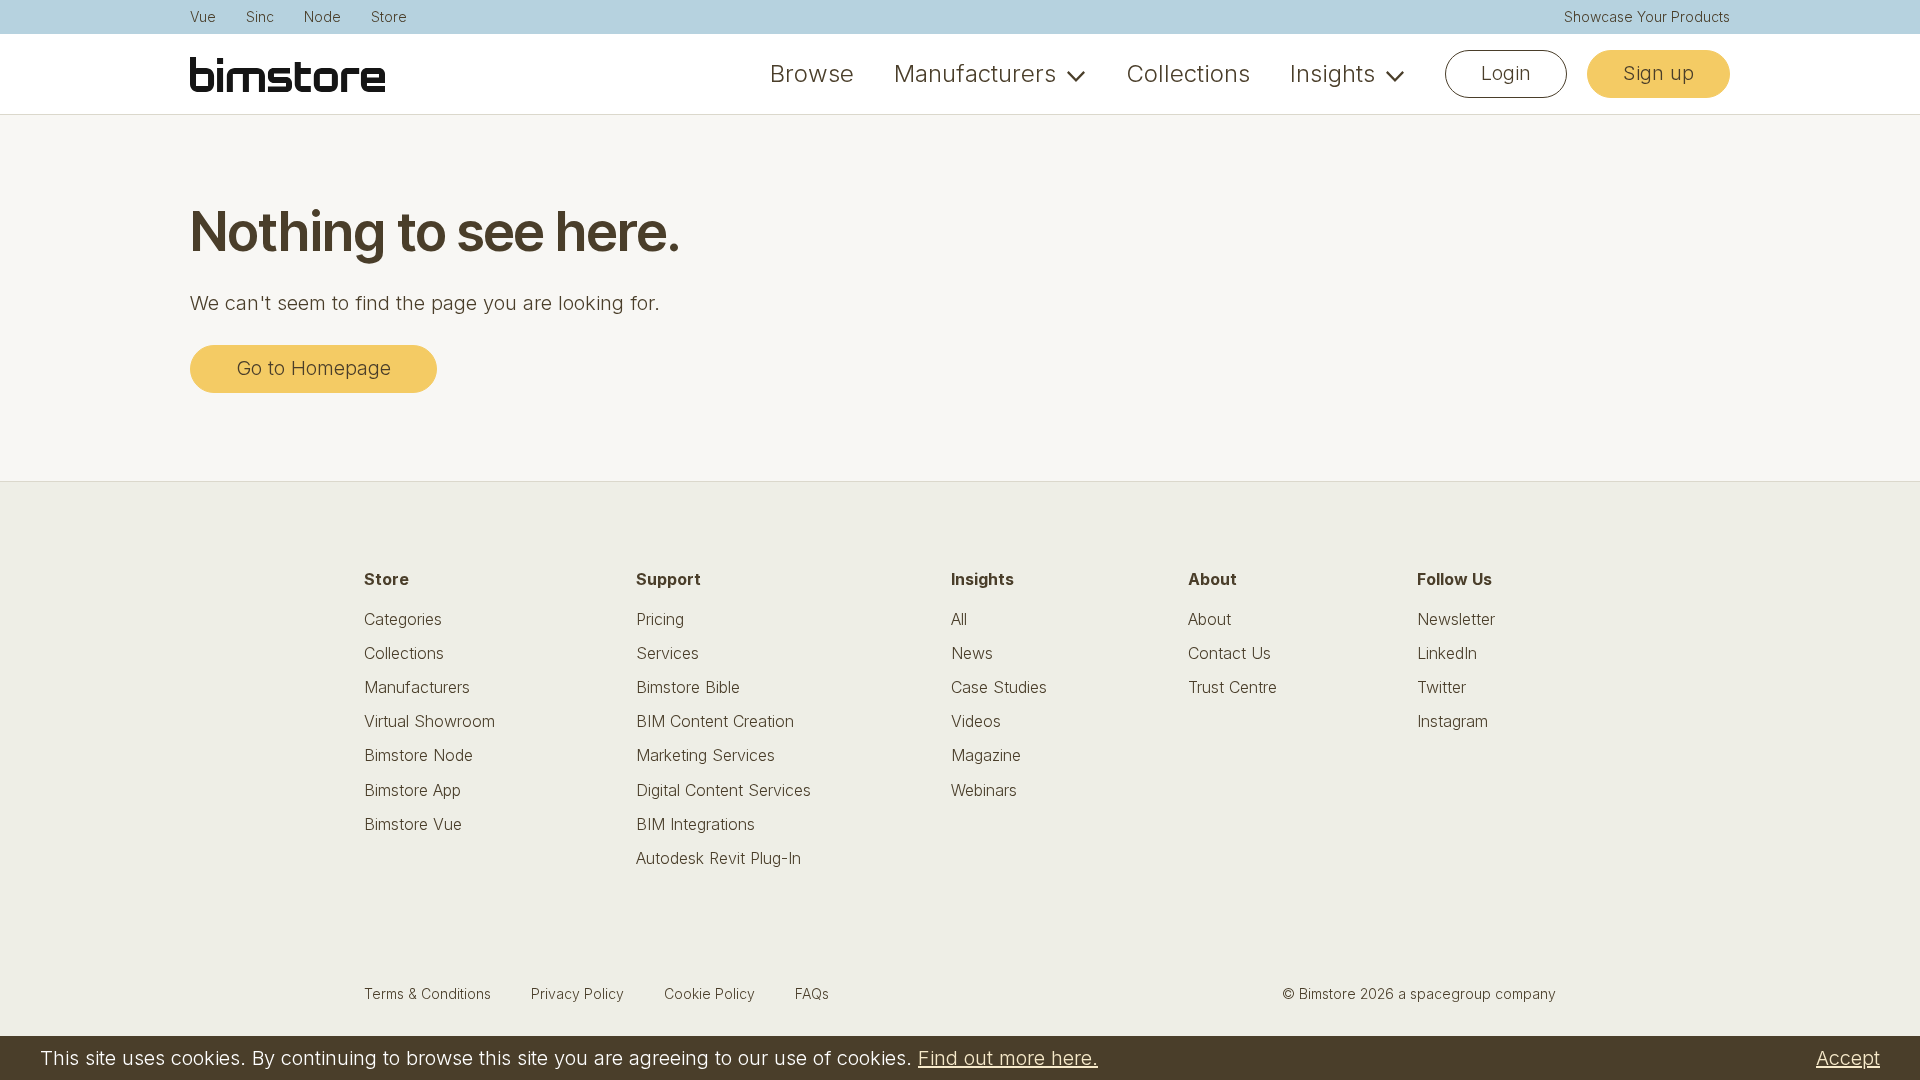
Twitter (1441, 687)
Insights (1332, 74)
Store (389, 17)
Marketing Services (705, 755)
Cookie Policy (709, 993)
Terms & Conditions (427, 993)
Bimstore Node (418, 755)
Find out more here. (1008, 1058)
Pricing (660, 619)
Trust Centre (1232, 687)
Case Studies (999, 687)
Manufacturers (975, 74)
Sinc (260, 17)
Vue (203, 17)
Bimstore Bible (688, 687)
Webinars (984, 790)
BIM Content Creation (715, 721)
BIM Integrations (695, 824)
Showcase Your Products (1647, 17)
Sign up (1658, 73)
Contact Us (1229, 653)
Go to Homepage (313, 368)
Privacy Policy (577, 993)
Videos (976, 721)
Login (1506, 73)
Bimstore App (412, 790)
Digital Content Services (723, 790)
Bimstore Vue (413, 824)
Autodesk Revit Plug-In (718, 858)
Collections (1188, 74)
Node (322, 17)
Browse (812, 74)
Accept (1848, 1058)
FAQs (812, 993)
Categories (403, 619)
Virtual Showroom (429, 721)
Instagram (1452, 721)
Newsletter (1456, 619)
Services (667, 653)
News (972, 653)
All (959, 619)
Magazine (986, 755)
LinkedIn (1447, 653)
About (1209, 619)
